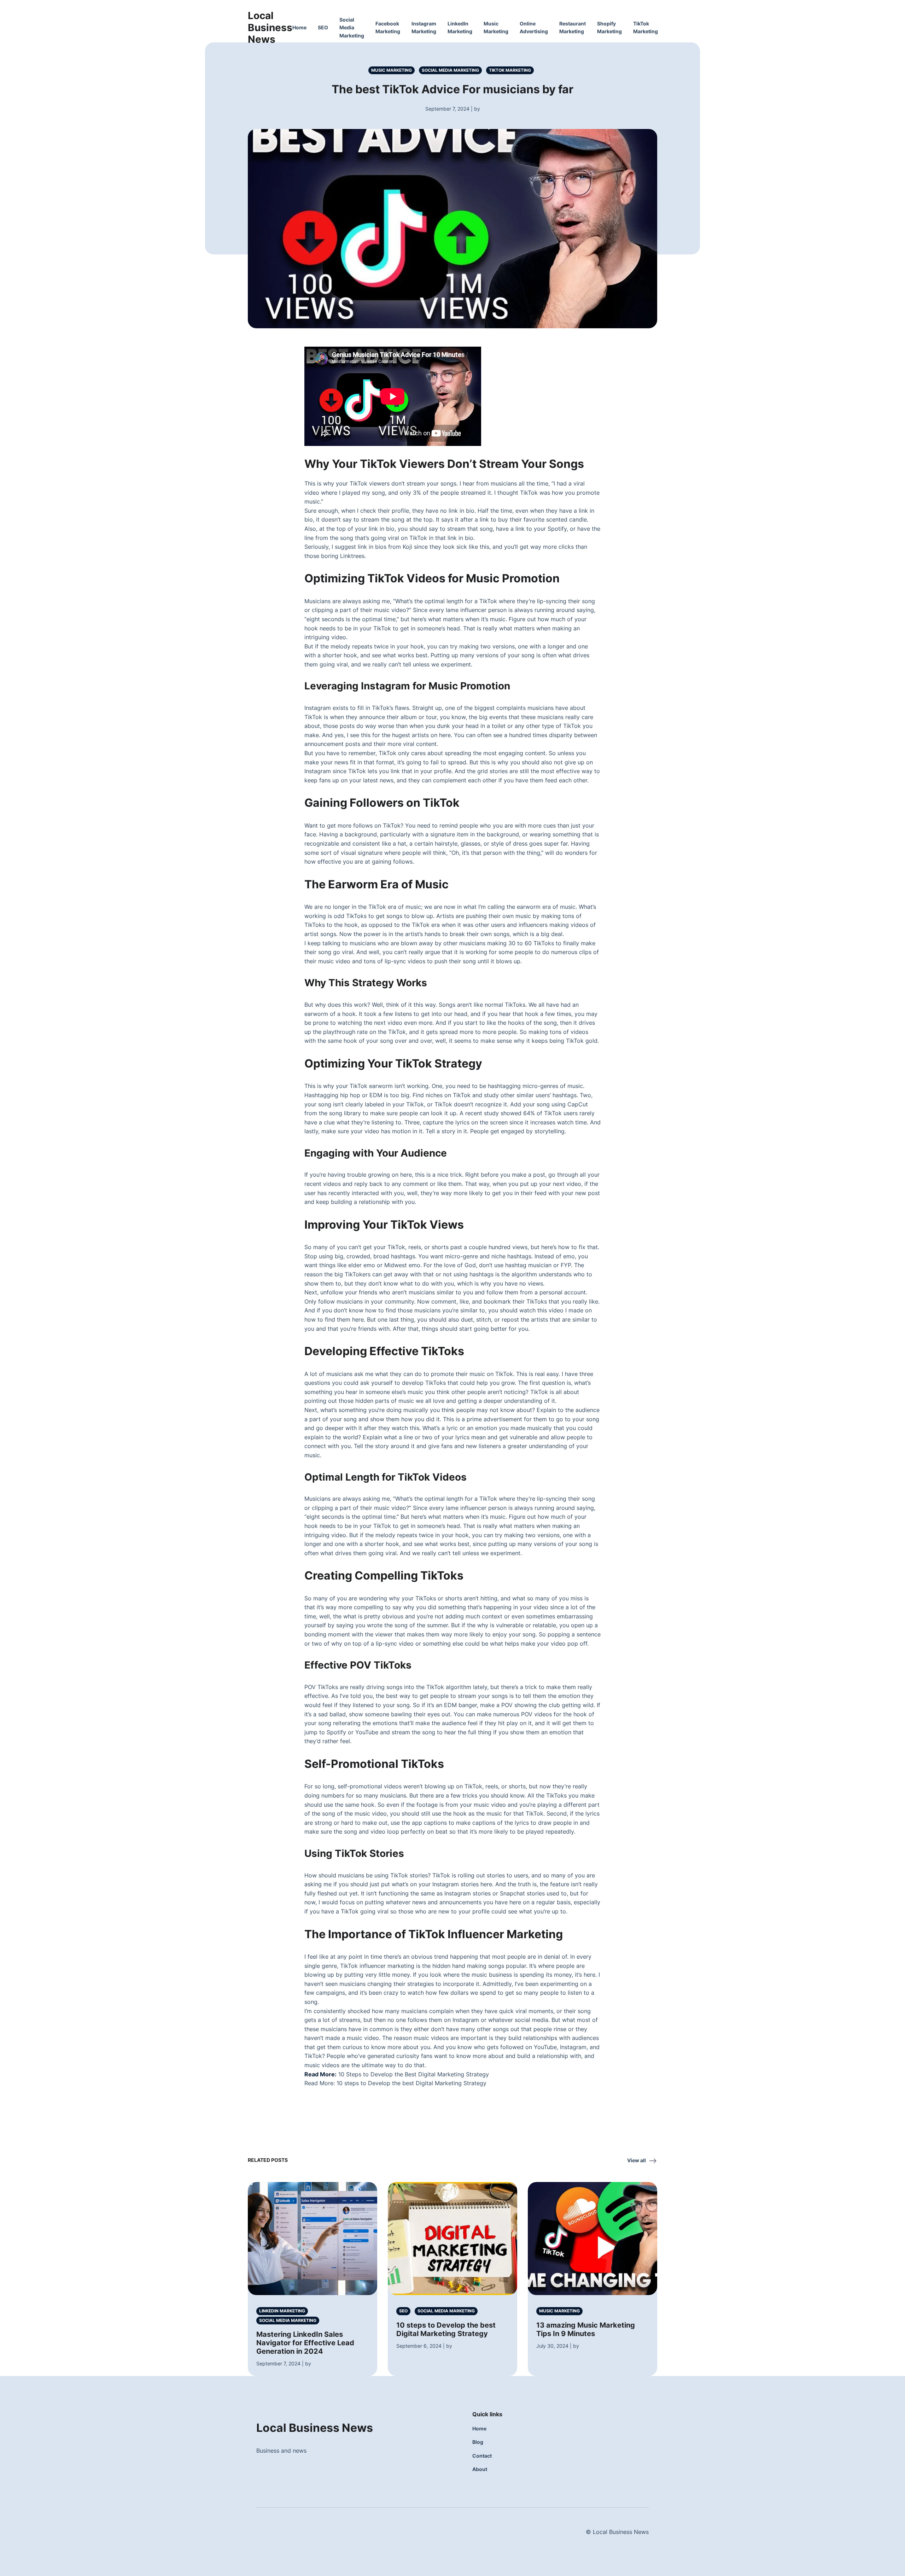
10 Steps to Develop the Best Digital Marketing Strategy (414, 2074)
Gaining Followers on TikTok (382, 803)
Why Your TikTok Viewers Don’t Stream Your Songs (444, 464)
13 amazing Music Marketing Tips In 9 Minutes (586, 2329)
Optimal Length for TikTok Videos (386, 1477)
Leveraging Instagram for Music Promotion (407, 686)
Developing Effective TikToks (384, 1351)
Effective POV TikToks (358, 1665)
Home (299, 27)
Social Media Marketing (352, 28)
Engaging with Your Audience (376, 1153)
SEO (323, 27)
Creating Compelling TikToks (384, 1575)
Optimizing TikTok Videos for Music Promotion (432, 578)
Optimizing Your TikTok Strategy (393, 1063)
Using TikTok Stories (354, 1853)
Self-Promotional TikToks (374, 1764)
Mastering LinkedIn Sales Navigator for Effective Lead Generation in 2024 (305, 2343)
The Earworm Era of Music (376, 884)
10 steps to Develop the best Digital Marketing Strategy (411, 2083)
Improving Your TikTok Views (384, 1225)
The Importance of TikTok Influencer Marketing (434, 1934)
